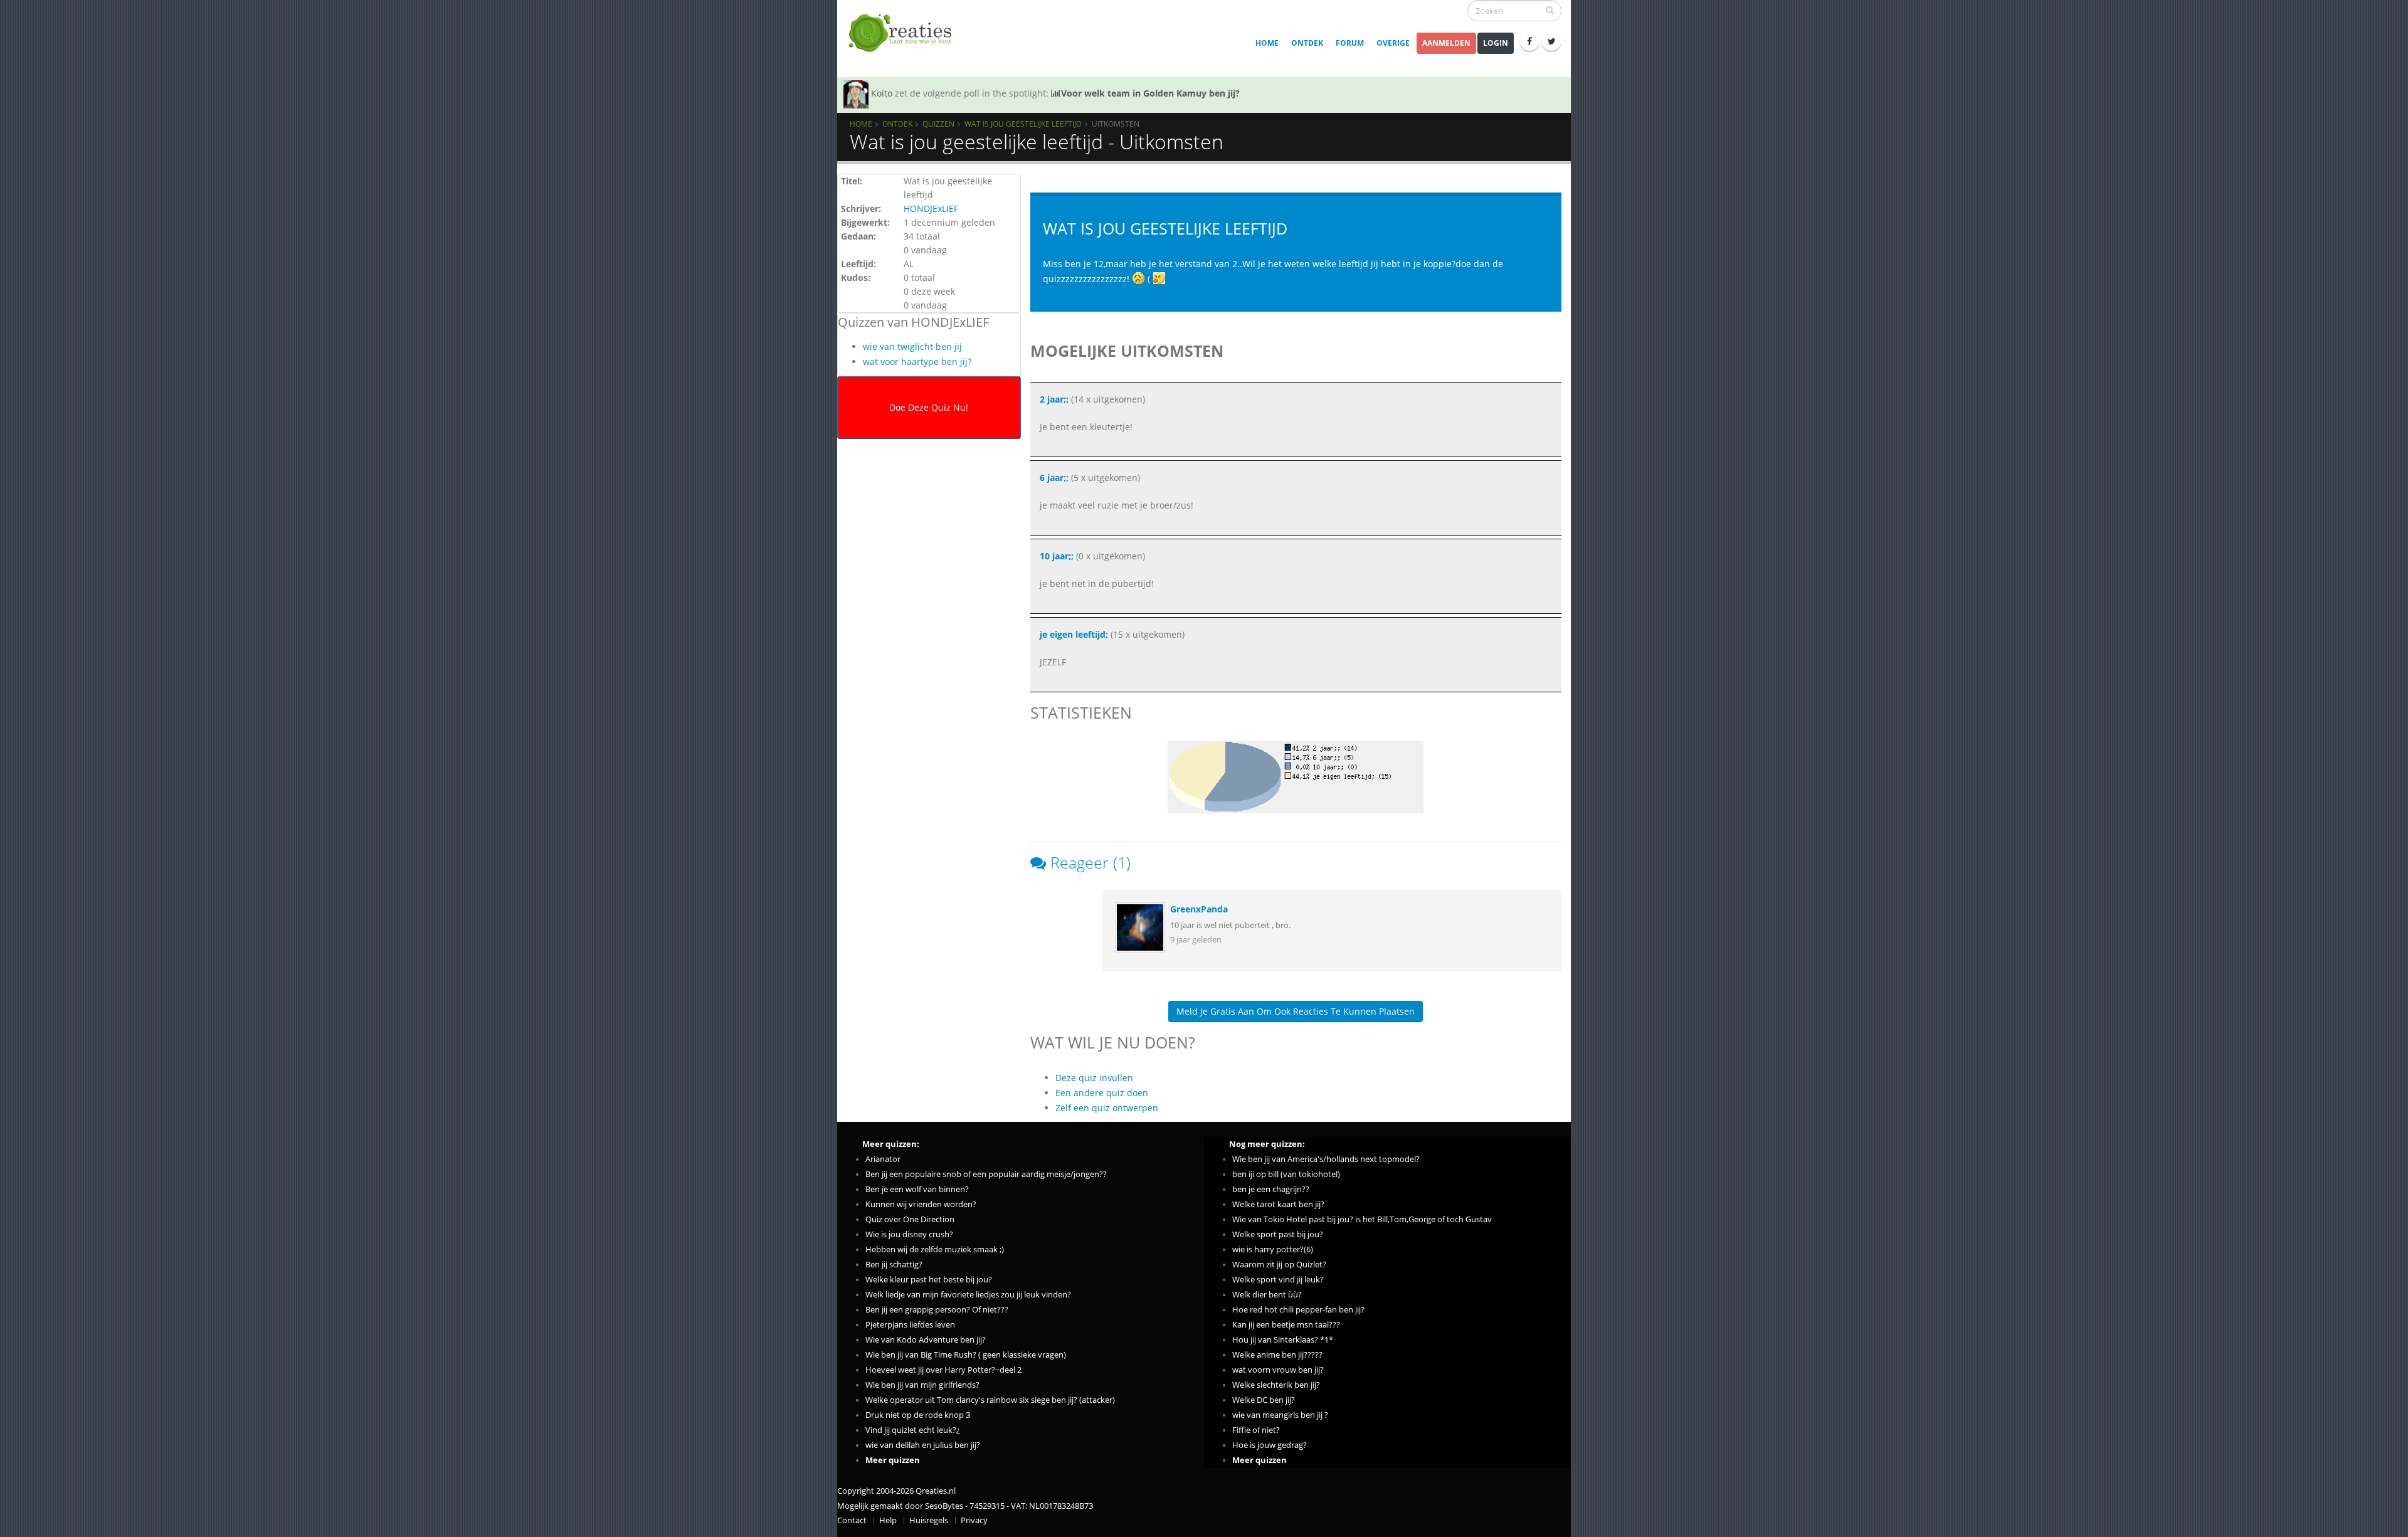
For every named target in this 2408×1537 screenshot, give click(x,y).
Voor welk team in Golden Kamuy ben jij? (1150, 93)
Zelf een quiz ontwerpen (1107, 1108)
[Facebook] (1529, 41)
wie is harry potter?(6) (1273, 1249)
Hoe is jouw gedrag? (1270, 1445)
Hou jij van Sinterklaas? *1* (1283, 1340)
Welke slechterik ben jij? (1276, 1385)
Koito (882, 93)
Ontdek (1307, 43)
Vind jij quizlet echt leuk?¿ (913, 1430)
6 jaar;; (1054, 478)
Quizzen (938, 124)
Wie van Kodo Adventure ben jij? (926, 1340)
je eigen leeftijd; (1074, 634)
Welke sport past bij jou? (1278, 1234)
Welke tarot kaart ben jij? (1278, 1204)
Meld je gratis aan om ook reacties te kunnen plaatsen (1296, 1011)
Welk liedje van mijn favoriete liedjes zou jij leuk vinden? (968, 1295)
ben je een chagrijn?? (1271, 1189)
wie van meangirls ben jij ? (1280, 1415)
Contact (852, 1520)
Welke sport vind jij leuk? (1278, 1280)
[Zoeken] (1550, 10)
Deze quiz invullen (1094, 1078)
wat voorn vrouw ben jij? (1278, 1370)
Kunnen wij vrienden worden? (921, 1204)
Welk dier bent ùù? (1267, 1295)
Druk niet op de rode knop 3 (918, 1415)
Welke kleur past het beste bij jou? (929, 1280)
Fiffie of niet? (1256, 1430)
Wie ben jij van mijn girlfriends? (922, 1385)
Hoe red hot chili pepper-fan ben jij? (1298, 1310)
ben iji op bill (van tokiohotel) (1286, 1174)
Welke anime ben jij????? (1277, 1355)
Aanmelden (1446, 43)
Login (1496, 43)
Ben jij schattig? (894, 1265)
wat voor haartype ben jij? (917, 362)
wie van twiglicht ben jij (912, 346)
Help (888, 1520)
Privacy (974, 1520)
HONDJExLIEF (931, 209)
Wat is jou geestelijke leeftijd (1023, 124)
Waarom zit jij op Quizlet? (1279, 1265)
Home (1267, 43)
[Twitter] (1551, 41)
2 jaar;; (1054, 399)
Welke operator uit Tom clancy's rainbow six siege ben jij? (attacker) (990, 1400)
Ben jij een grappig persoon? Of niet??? (937, 1310)
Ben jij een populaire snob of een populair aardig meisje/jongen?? (986, 1174)
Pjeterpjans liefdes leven (910, 1325)
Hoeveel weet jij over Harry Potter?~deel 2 (943, 1370)
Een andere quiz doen (1102, 1093)
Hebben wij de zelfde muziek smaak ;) (935, 1249)
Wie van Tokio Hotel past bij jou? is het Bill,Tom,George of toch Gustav (1362, 1219)
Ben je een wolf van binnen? (917, 1189)
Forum (1350, 43)
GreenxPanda (1199, 909)
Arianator (883, 1159)
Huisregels (929, 1520)
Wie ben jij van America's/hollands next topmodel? (1326, 1159)
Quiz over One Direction (910, 1219)
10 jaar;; (1057, 556)
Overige (1393, 43)
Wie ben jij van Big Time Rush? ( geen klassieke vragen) (966, 1355)
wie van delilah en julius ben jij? (923, 1445)
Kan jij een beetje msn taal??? (1286, 1325)
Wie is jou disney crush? (909, 1234)
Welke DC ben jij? (1264, 1400)
